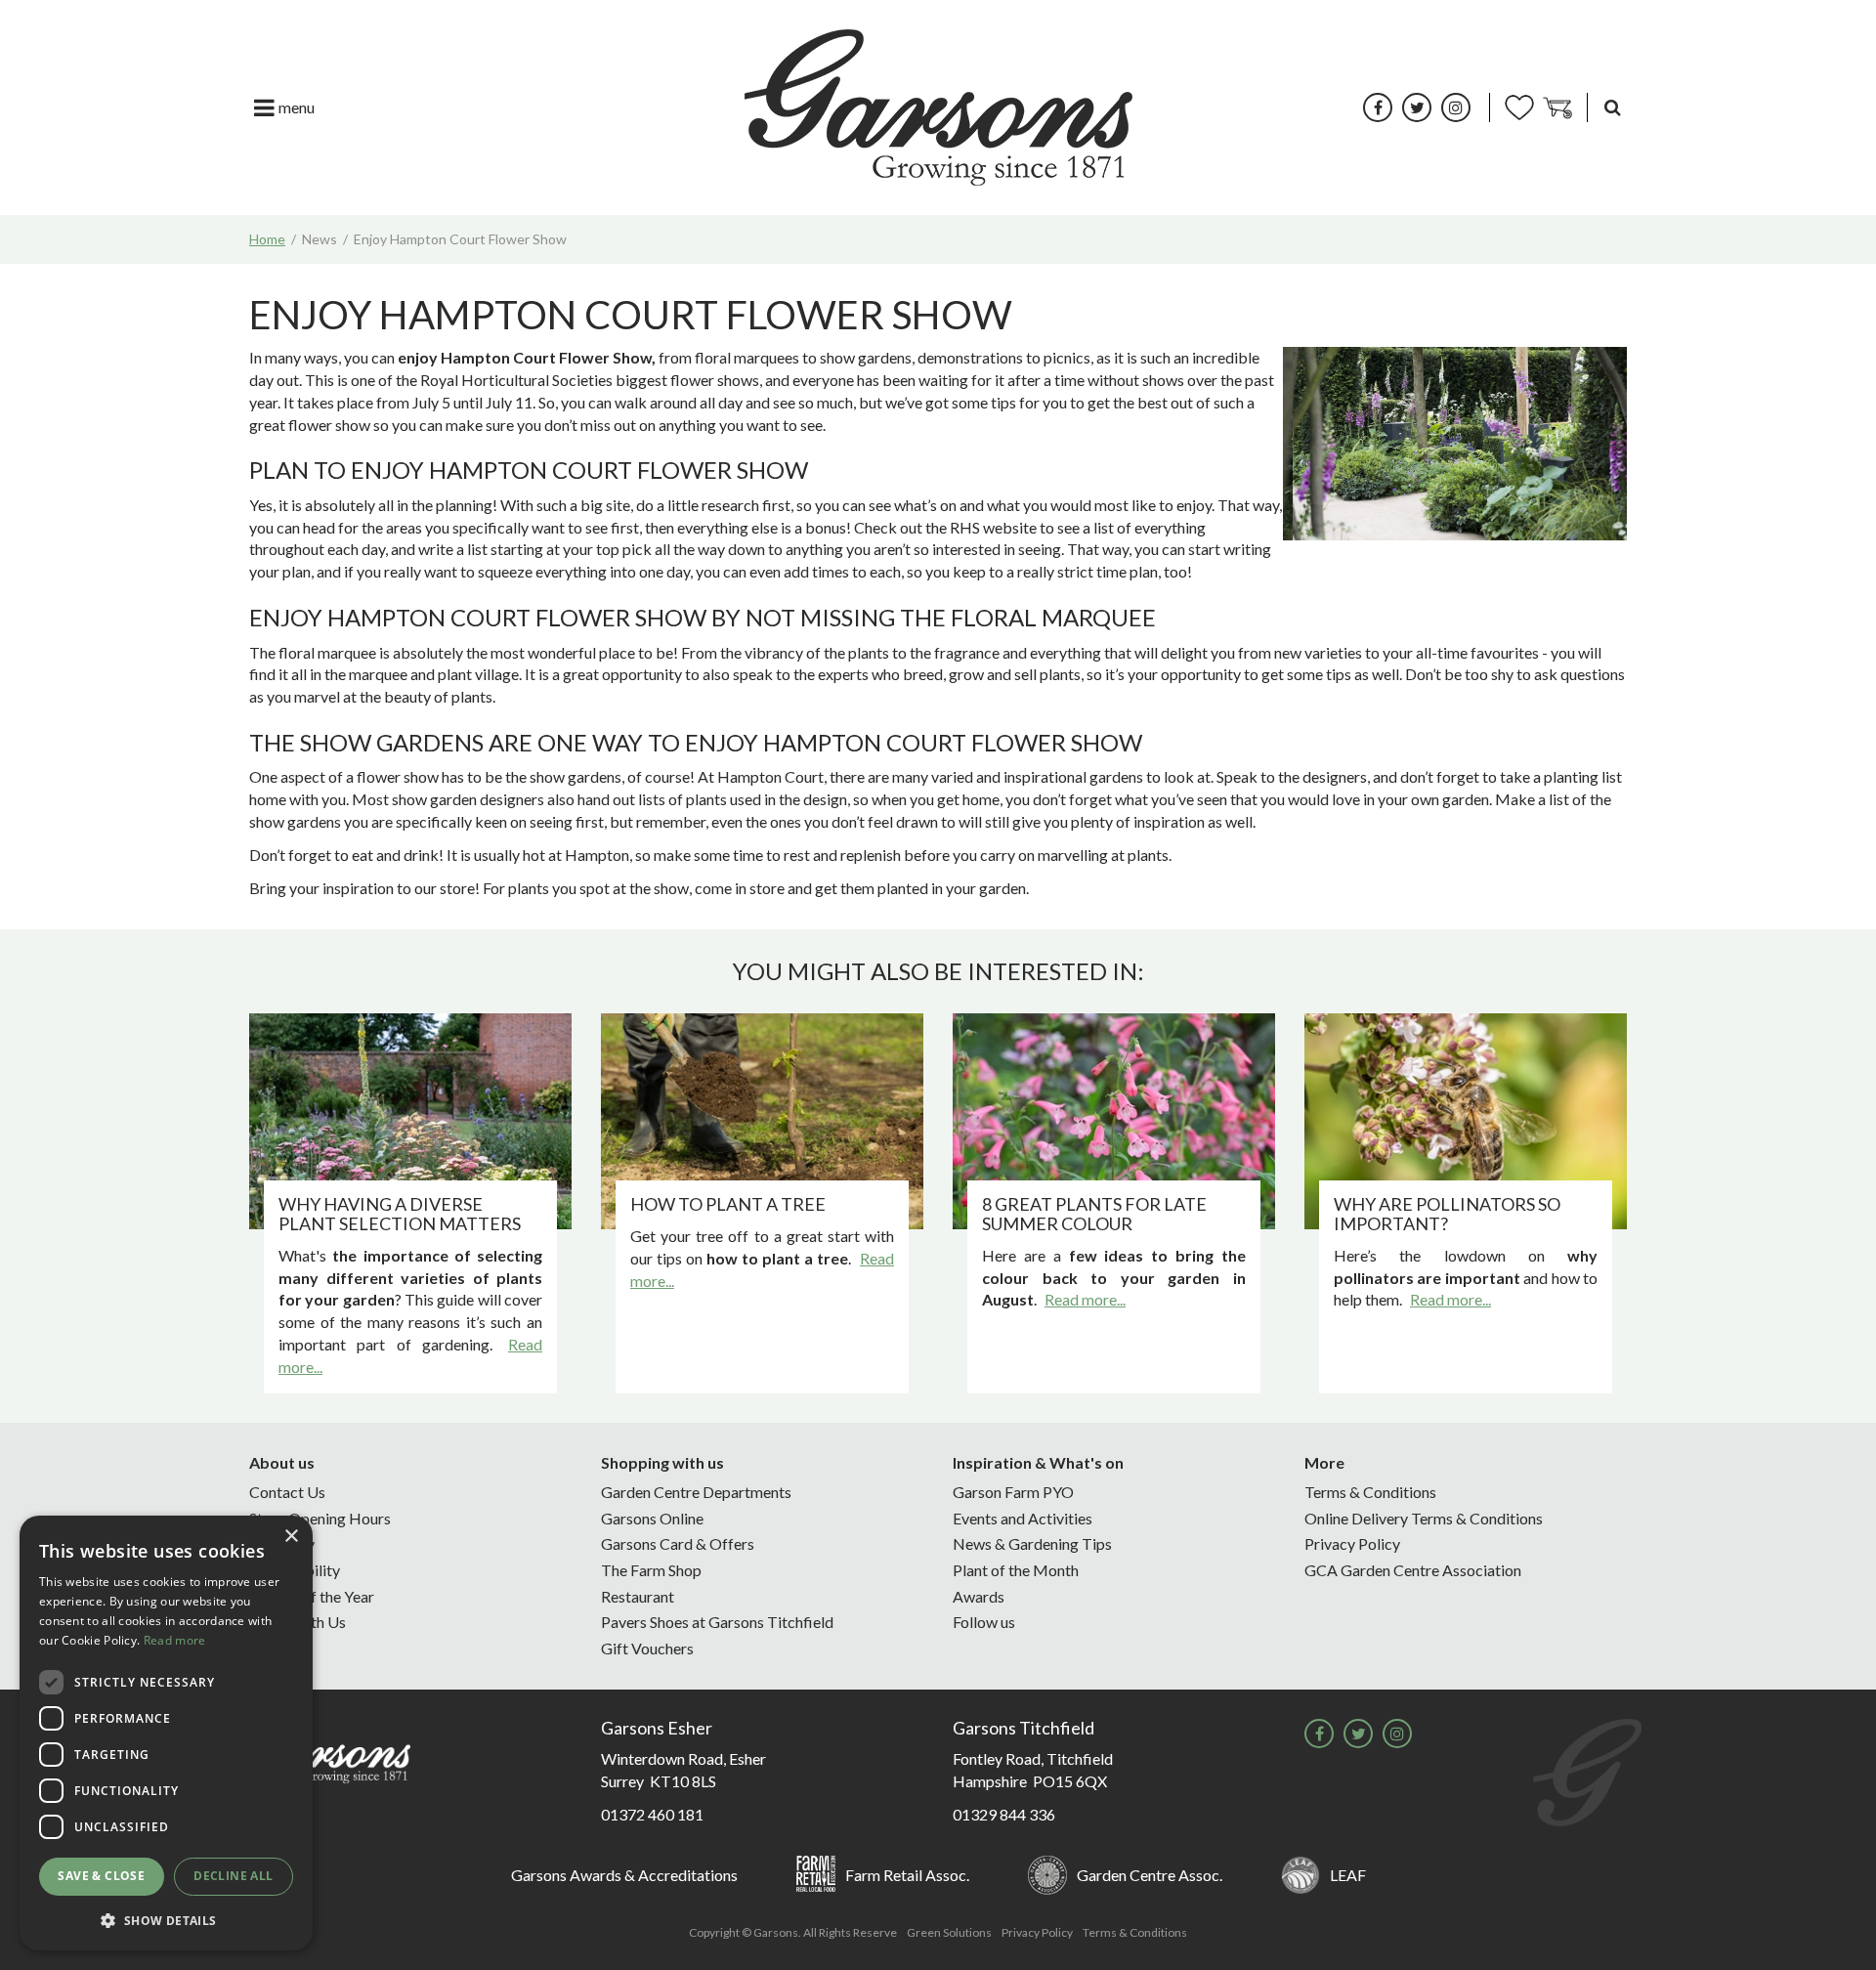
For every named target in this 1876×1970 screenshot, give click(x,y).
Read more (175, 1640)
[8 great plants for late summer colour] (1114, 1121)
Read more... (1085, 1299)
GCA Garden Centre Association (1413, 1570)
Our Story (282, 1543)
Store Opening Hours (320, 1518)
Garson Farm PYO (1013, 1492)
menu (297, 107)
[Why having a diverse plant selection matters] (410, 1121)
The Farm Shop (651, 1570)
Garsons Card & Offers (678, 1543)
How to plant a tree (728, 1204)
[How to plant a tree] (762, 1121)
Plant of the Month (1016, 1570)
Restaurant (638, 1596)
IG (1456, 107)
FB (1378, 107)
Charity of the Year (312, 1596)
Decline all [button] (233, 1876)
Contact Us (287, 1492)
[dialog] (166, 1733)
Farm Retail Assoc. (907, 1875)
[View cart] (1557, 107)
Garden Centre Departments (696, 1492)
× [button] (291, 1537)
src (1612, 107)
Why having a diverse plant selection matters (400, 1214)
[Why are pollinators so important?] (1466, 1121)
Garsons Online (652, 1518)
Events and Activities (1023, 1518)
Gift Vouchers (647, 1648)
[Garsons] (938, 107)
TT (1417, 107)
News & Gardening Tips (1032, 1543)
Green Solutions (949, 1932)
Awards (979, 1596)
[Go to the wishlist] (1519, 107)
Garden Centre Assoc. (1150, 1875)
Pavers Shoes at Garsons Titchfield (717, 1622)
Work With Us (298, 1622)
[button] (166, 1920)
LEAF (1348, 1875)
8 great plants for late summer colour (1094, 1214)
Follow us (984, 1622)
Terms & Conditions (1370, 1492)
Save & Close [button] (101, 1876)
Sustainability (295, 1570)
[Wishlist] (1519, 107)
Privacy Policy (1352, 1543)
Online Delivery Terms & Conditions (1424, 1518)
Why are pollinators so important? (1447, 1214)
